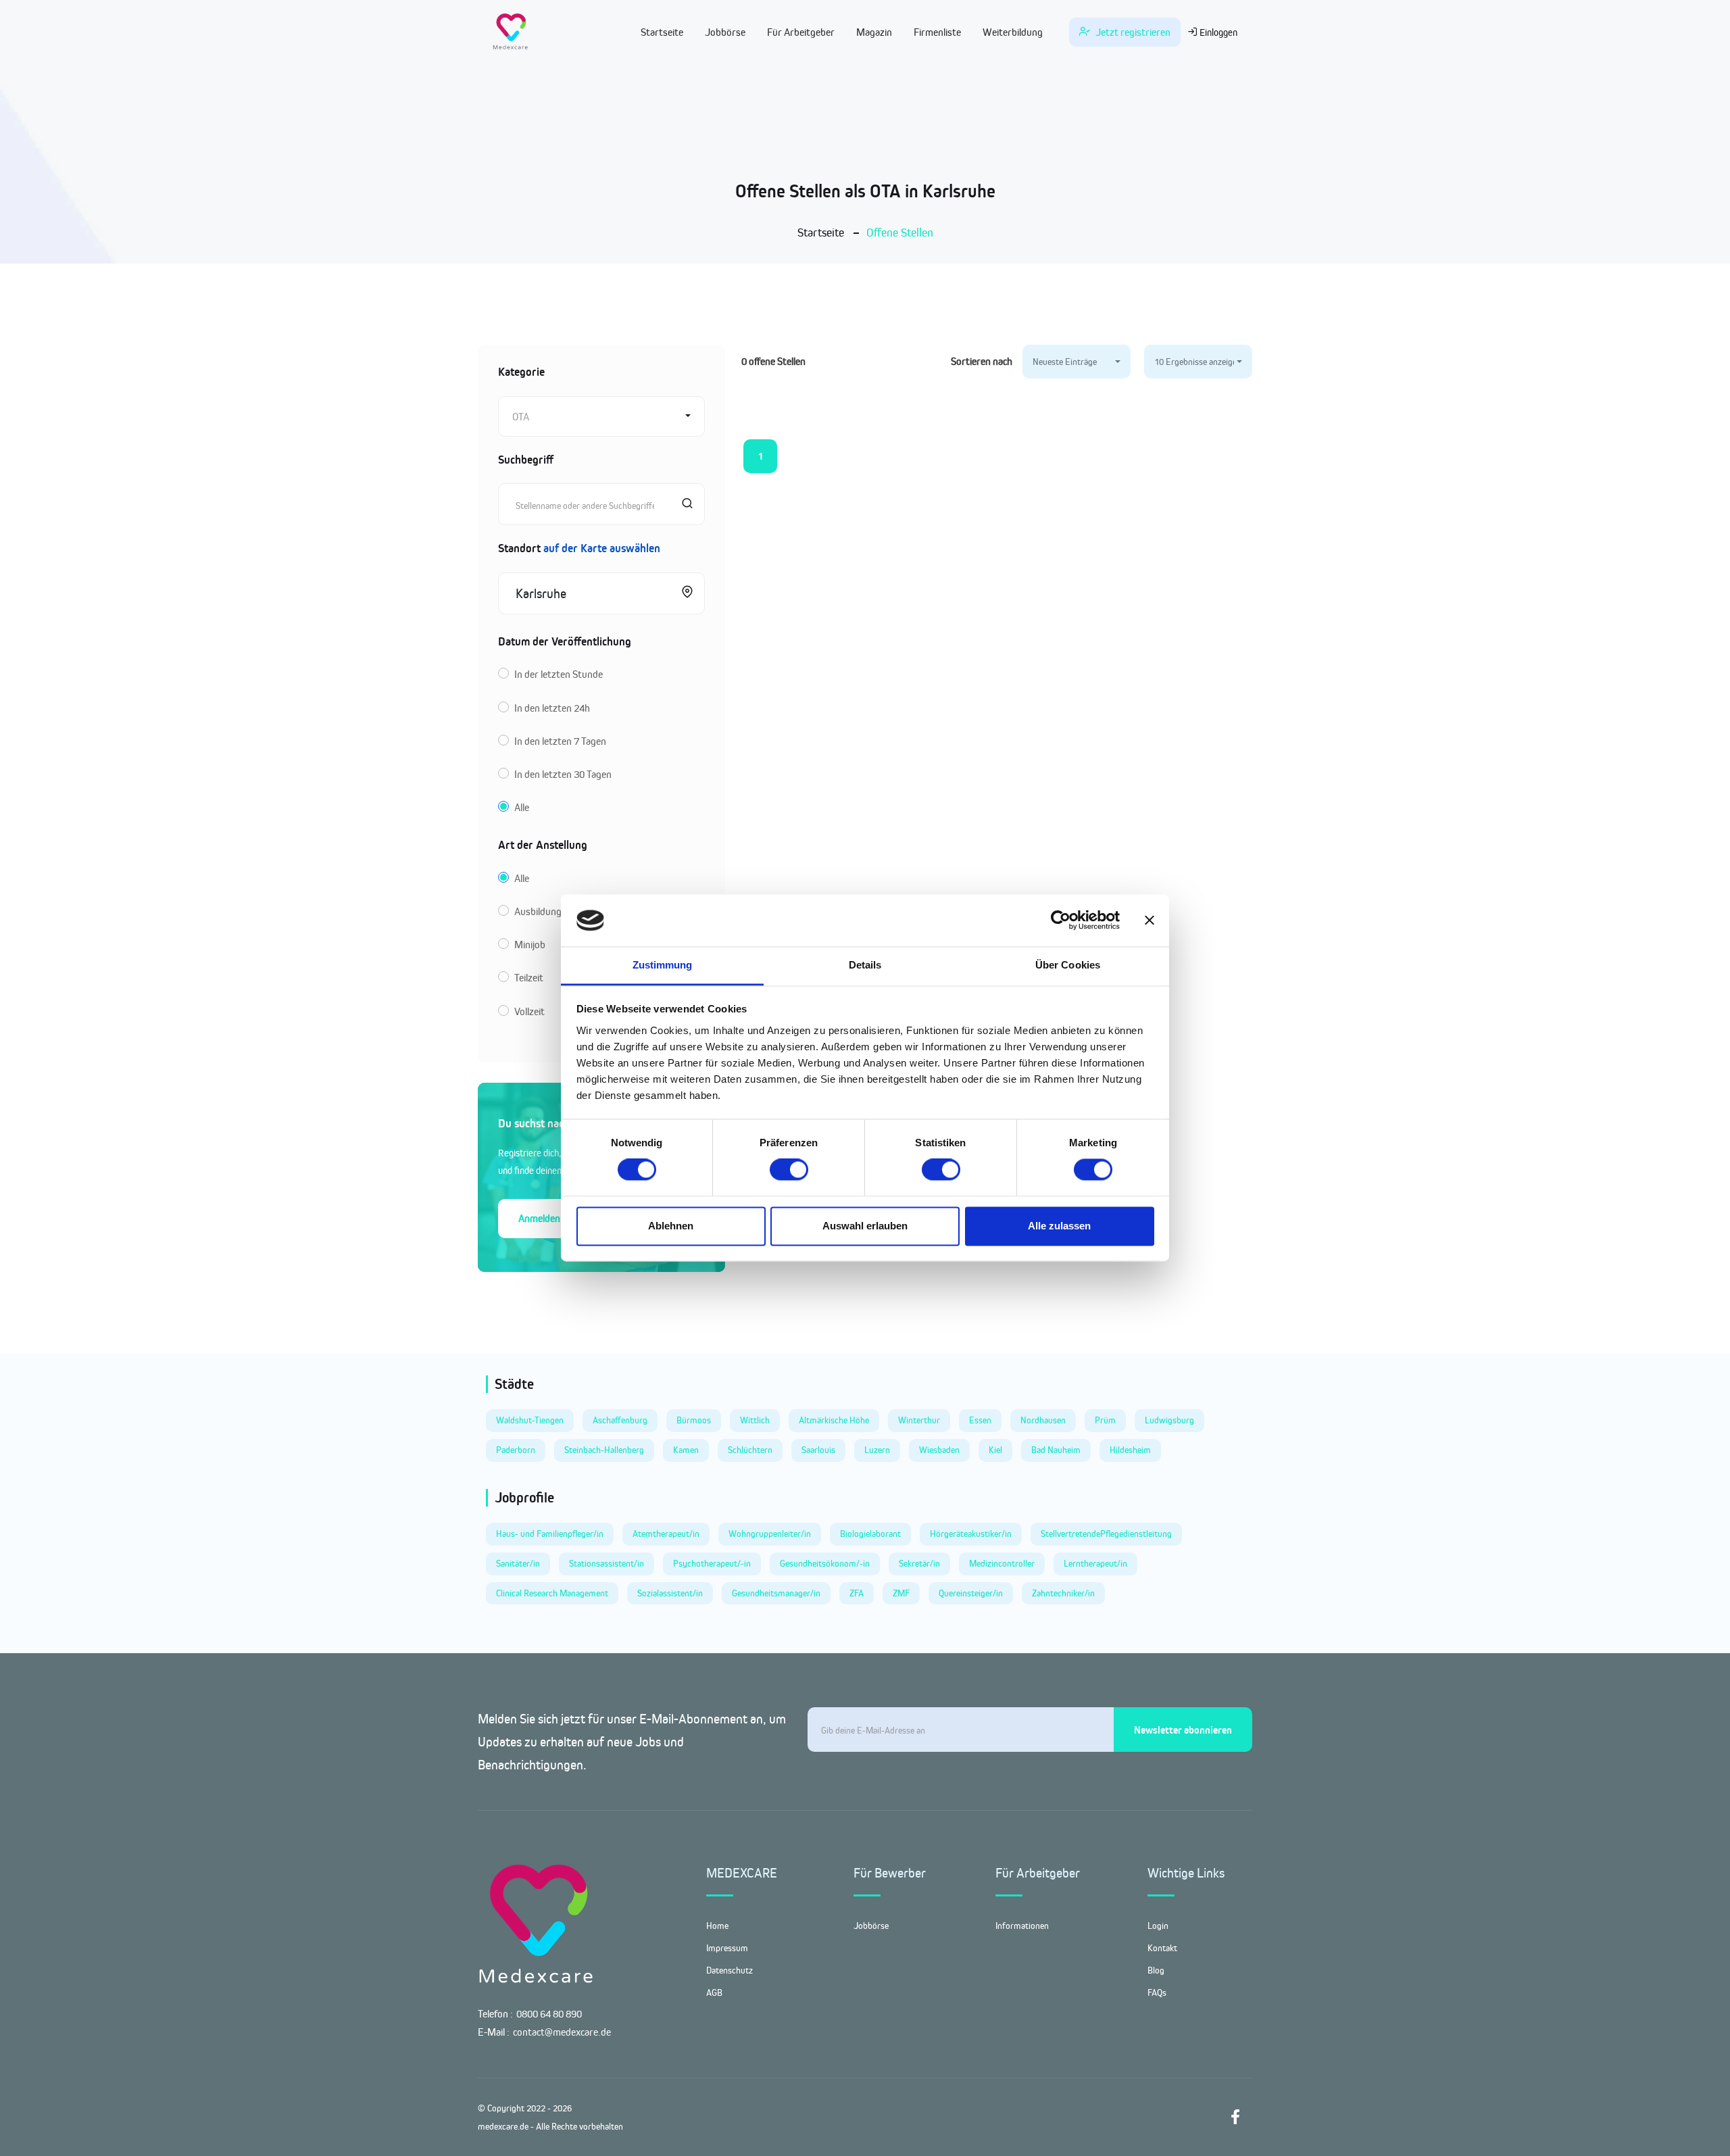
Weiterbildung (1013, 32)
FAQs (1157, 1992)
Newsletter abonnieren (1183, 1730)
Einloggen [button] (1217, 32)
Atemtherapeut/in (666, 1534)
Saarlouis (818, 1450)
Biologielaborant (870, 1534)
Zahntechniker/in (1063, 1593)
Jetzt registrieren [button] (1132, 32)
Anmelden (539, 1218)
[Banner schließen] (1150, 921)
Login (1158, 1926)
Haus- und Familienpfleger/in (550, 1534)
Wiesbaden (939, 1450)
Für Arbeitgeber (801, 32)
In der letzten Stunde (559, 674)
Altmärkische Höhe (834, 1420)
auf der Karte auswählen (602, 548)
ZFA (857, 1593)
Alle (522, 807)
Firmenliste (937, 32)
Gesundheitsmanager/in (776, 1593)
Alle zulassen (1059, 1226)
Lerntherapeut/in (1095, 1563)
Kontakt (1162, 1948)
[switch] (789, 1170)
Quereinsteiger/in (971, 1593)
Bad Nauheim (1056, 1450)
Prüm (1105, 1420)
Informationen (1022, 1926)
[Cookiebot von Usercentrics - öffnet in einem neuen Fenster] (1061, 921)
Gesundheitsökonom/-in (825, 1563)
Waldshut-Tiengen (530, 1420)
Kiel (995, 1450)
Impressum (727, 1948)
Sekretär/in (919, 1563)
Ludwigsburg (1169, 1420)
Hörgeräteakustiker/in (971, 1534)
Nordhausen (1043, 1420)
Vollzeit (529, 1011)
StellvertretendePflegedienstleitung (1106, 1534)
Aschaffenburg (620, 1420)
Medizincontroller (1002, 1563)
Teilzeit (529, 978)
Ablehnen (671, 1226)
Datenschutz (730, 1970)
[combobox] (601, 416)
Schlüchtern (750, 1450)
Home (717, 1926)
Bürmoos (694, 1420)
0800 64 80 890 (549, 2014)
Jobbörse (725, 32)
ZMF (901, 1593)
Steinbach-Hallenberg (604, 1450)
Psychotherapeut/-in (712, 1563)
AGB (714, 1992)
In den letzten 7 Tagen (560, 741)
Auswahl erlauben (865, 1226)
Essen (980, 1420)
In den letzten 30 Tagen (563, 774)
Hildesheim (1130, 1450)
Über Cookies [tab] (1068, 965)
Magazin (874, 32)
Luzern (877, 1450)
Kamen (686, 1450)
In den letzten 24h (552, 708)
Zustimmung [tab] (663, 965)
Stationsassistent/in (607, 1563)
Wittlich (755, 1420)
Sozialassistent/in (670, 1593)
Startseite (662, 32)
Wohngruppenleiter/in (770, 1534)
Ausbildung (538, 911)
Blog (1156, 1970)
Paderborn (516, 1450)
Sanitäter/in (518, 1563)
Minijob (530, 945)
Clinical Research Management (552, 1593)
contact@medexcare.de (562, 2032)
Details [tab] (865, 965)
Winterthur (919, 1420)
